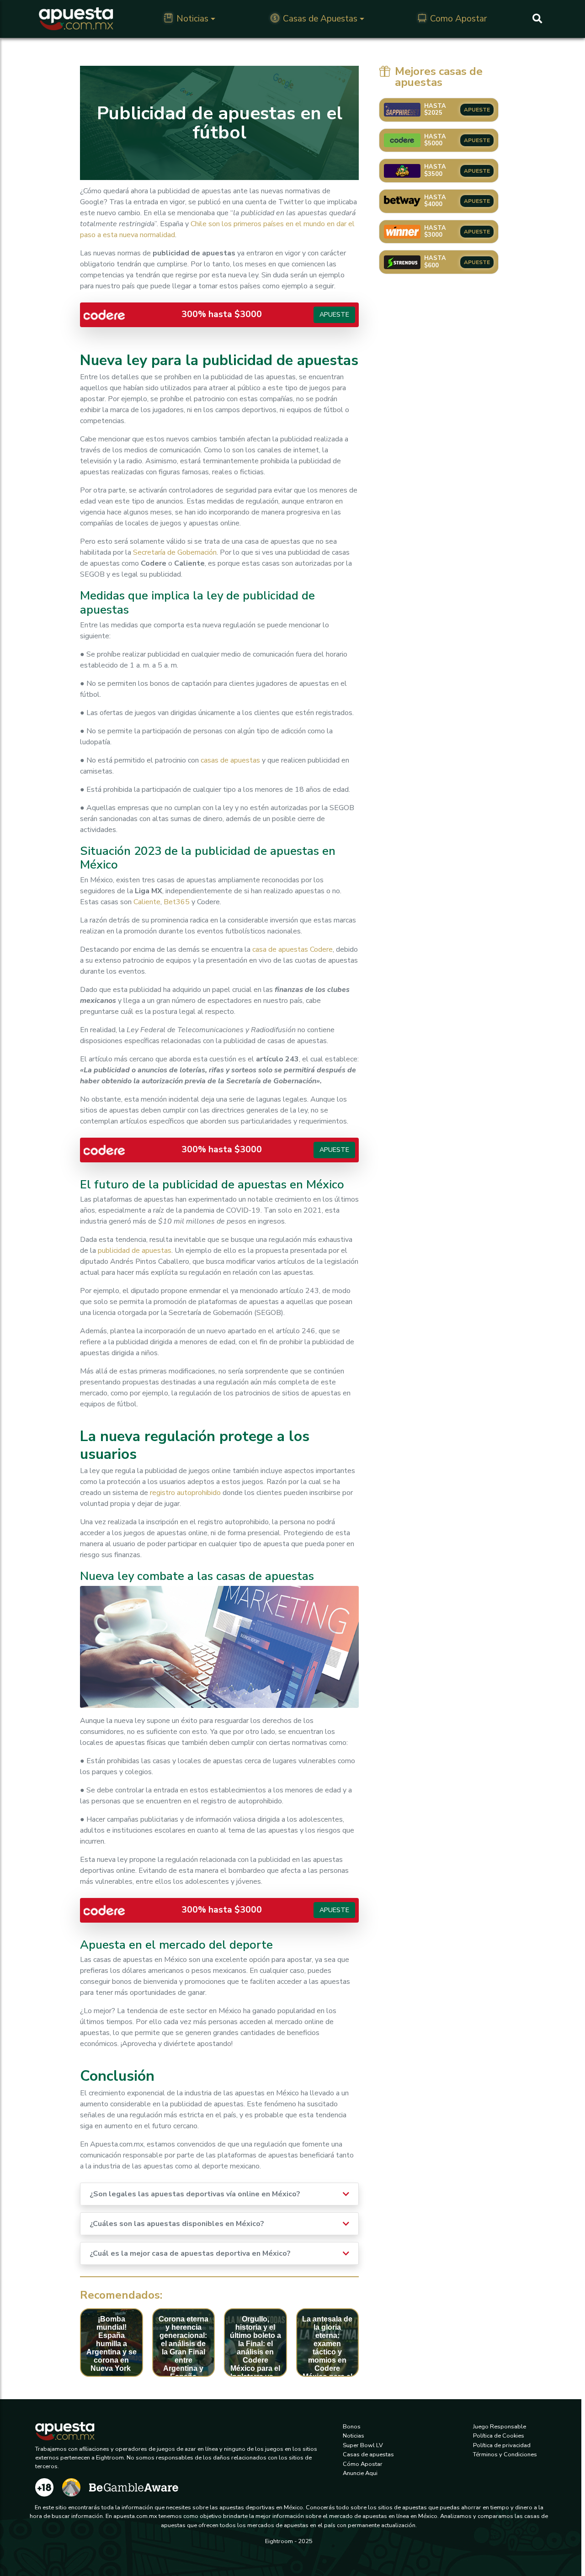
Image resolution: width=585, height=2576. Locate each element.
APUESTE (477, 110)
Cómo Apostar (363, 2464)
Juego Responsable (500, 2427)
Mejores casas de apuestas (439, 77)
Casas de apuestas (368, 2454)
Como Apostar (458, 19)
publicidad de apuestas (135, 1251)
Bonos (352, 2427)
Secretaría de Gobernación (175, 552)
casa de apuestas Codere (292, 949)
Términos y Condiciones (505, 2454)
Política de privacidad (502, 2445)
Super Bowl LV (363, 2445)
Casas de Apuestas (320, 19)
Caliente (147, 902)
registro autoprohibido (184, 1493)
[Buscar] (537, 19)
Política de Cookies (499, 2436)
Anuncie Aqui (360, 2473)
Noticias (192, 19)
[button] (346, 2194)
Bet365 (177, 902)
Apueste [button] (334, 314)
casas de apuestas (230, 760)
